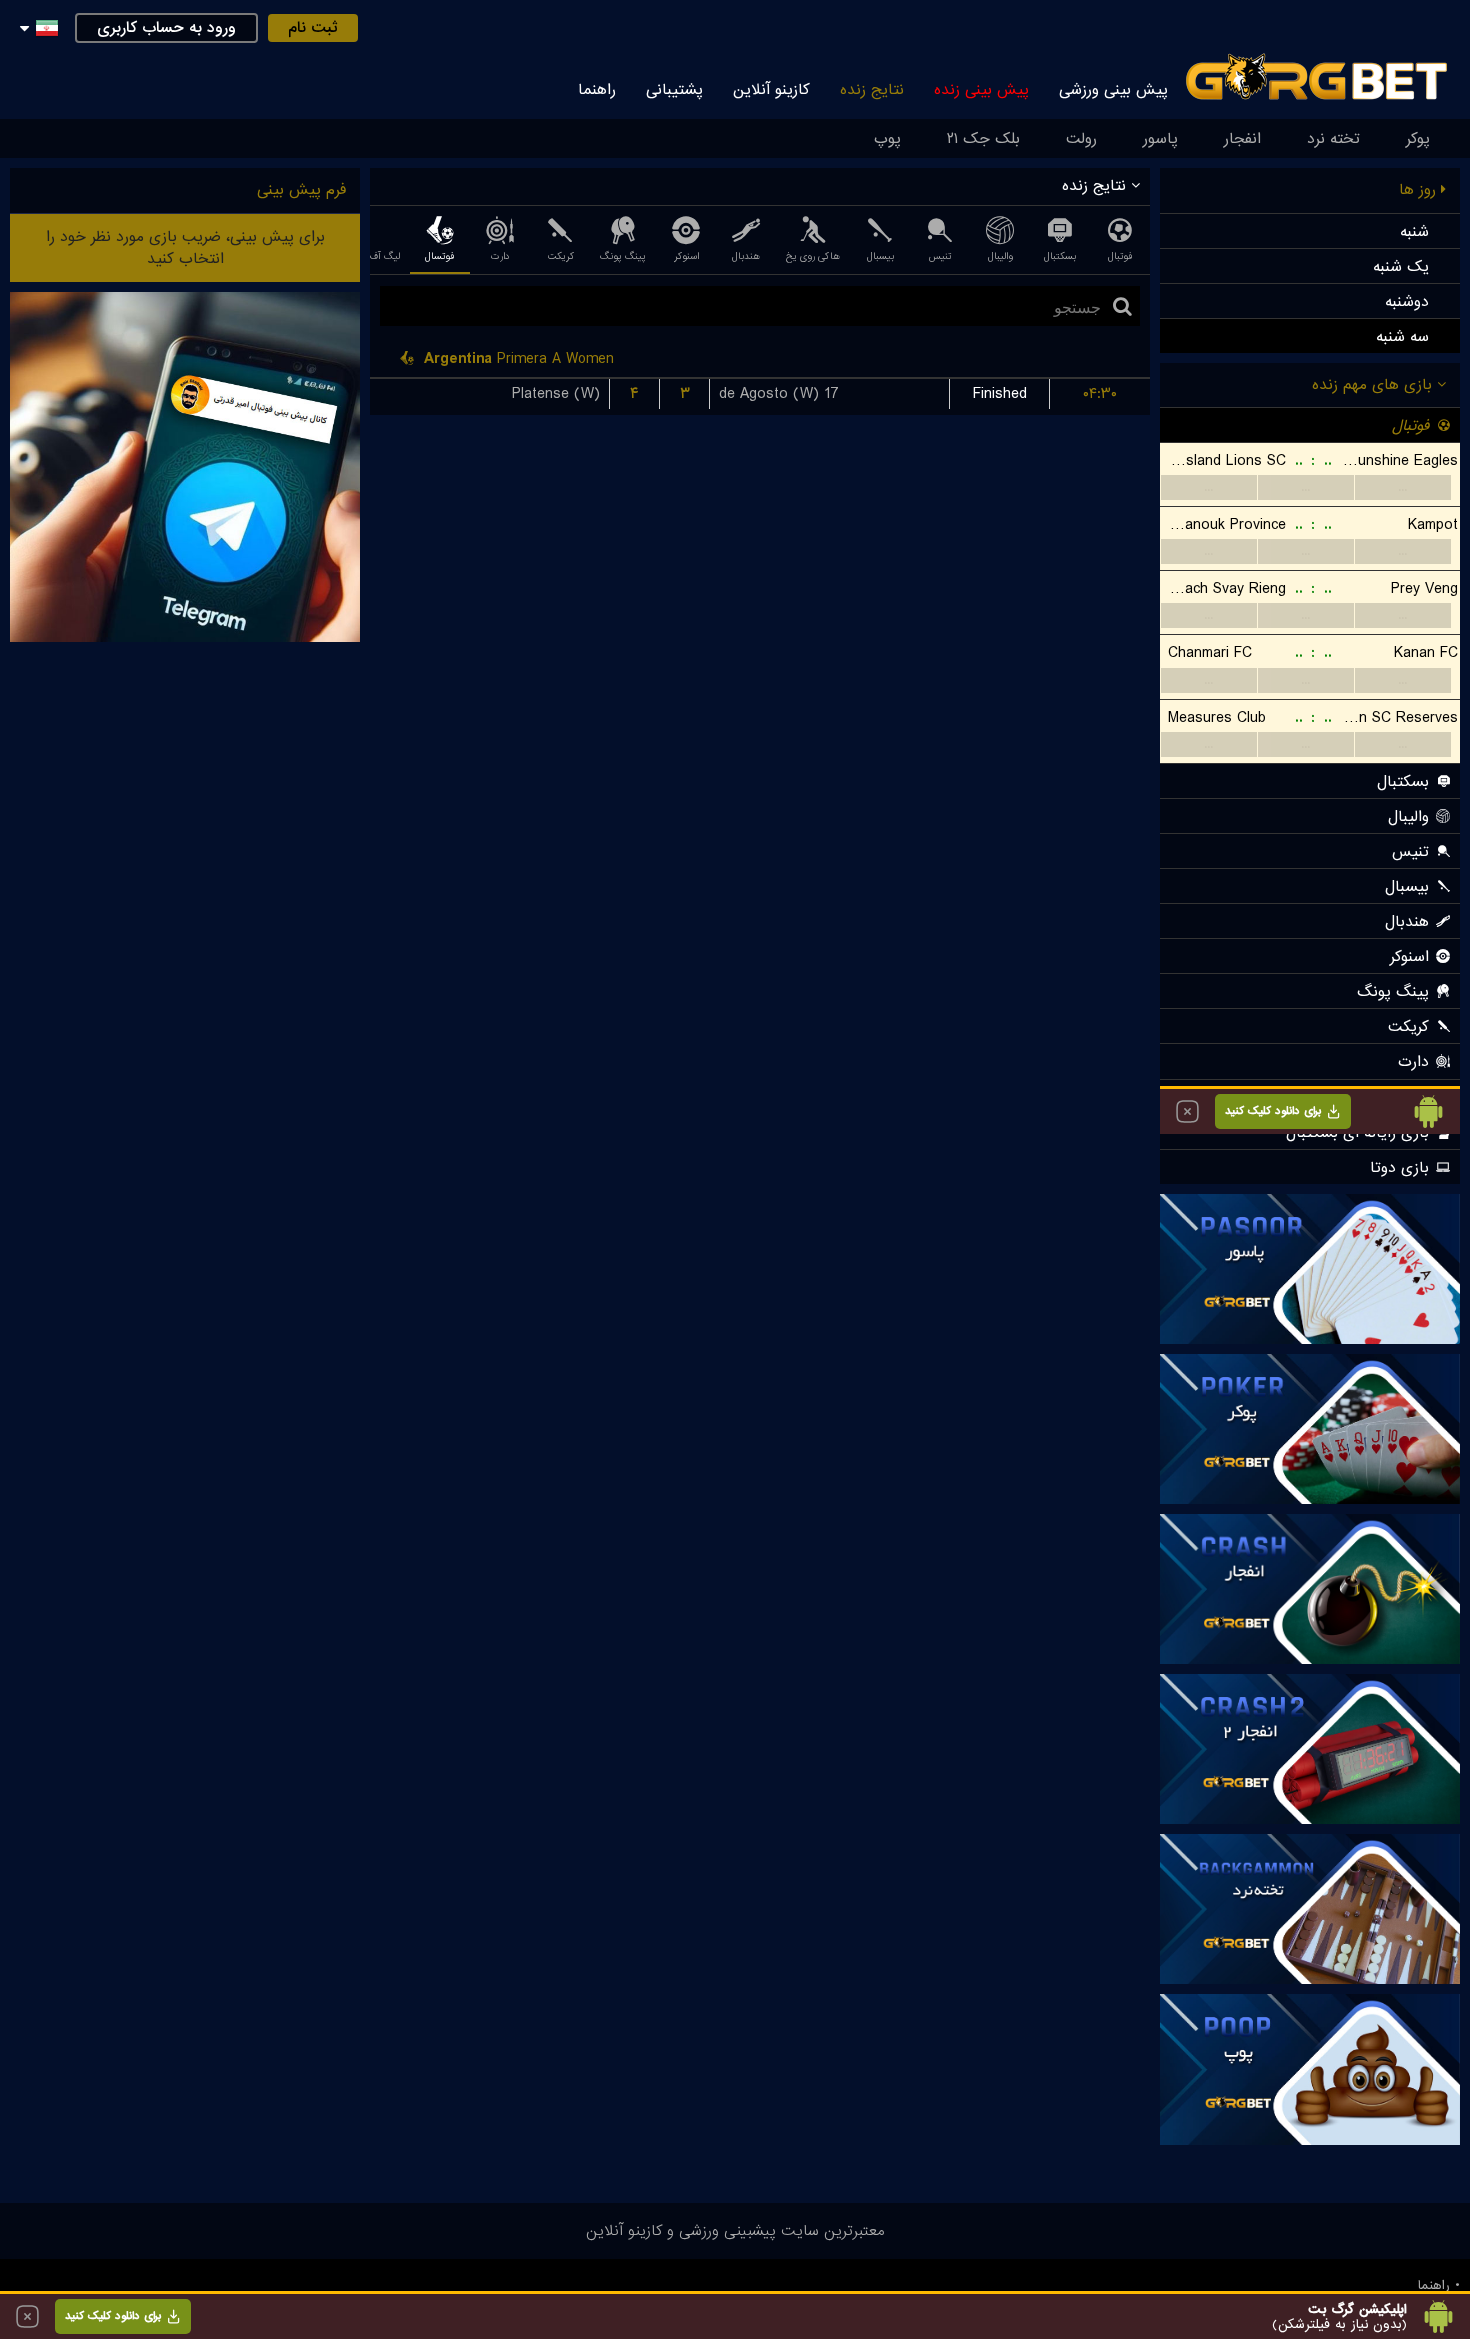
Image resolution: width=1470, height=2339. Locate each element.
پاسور (1160, 139)
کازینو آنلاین (771, 90)
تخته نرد (1333, 139)
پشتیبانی (674, 90)
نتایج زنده (872, 90)
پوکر (1418, 139)
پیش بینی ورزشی (1113, 90)
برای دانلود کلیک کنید (113, 2316)
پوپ (887, 139)
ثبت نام (313, 28)
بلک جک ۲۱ (983, 139)
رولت (1081, 139)
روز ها (1420, 190)
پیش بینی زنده (981, 90)
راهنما (597, 90)
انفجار (1242, 139)
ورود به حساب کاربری (166, 28)
